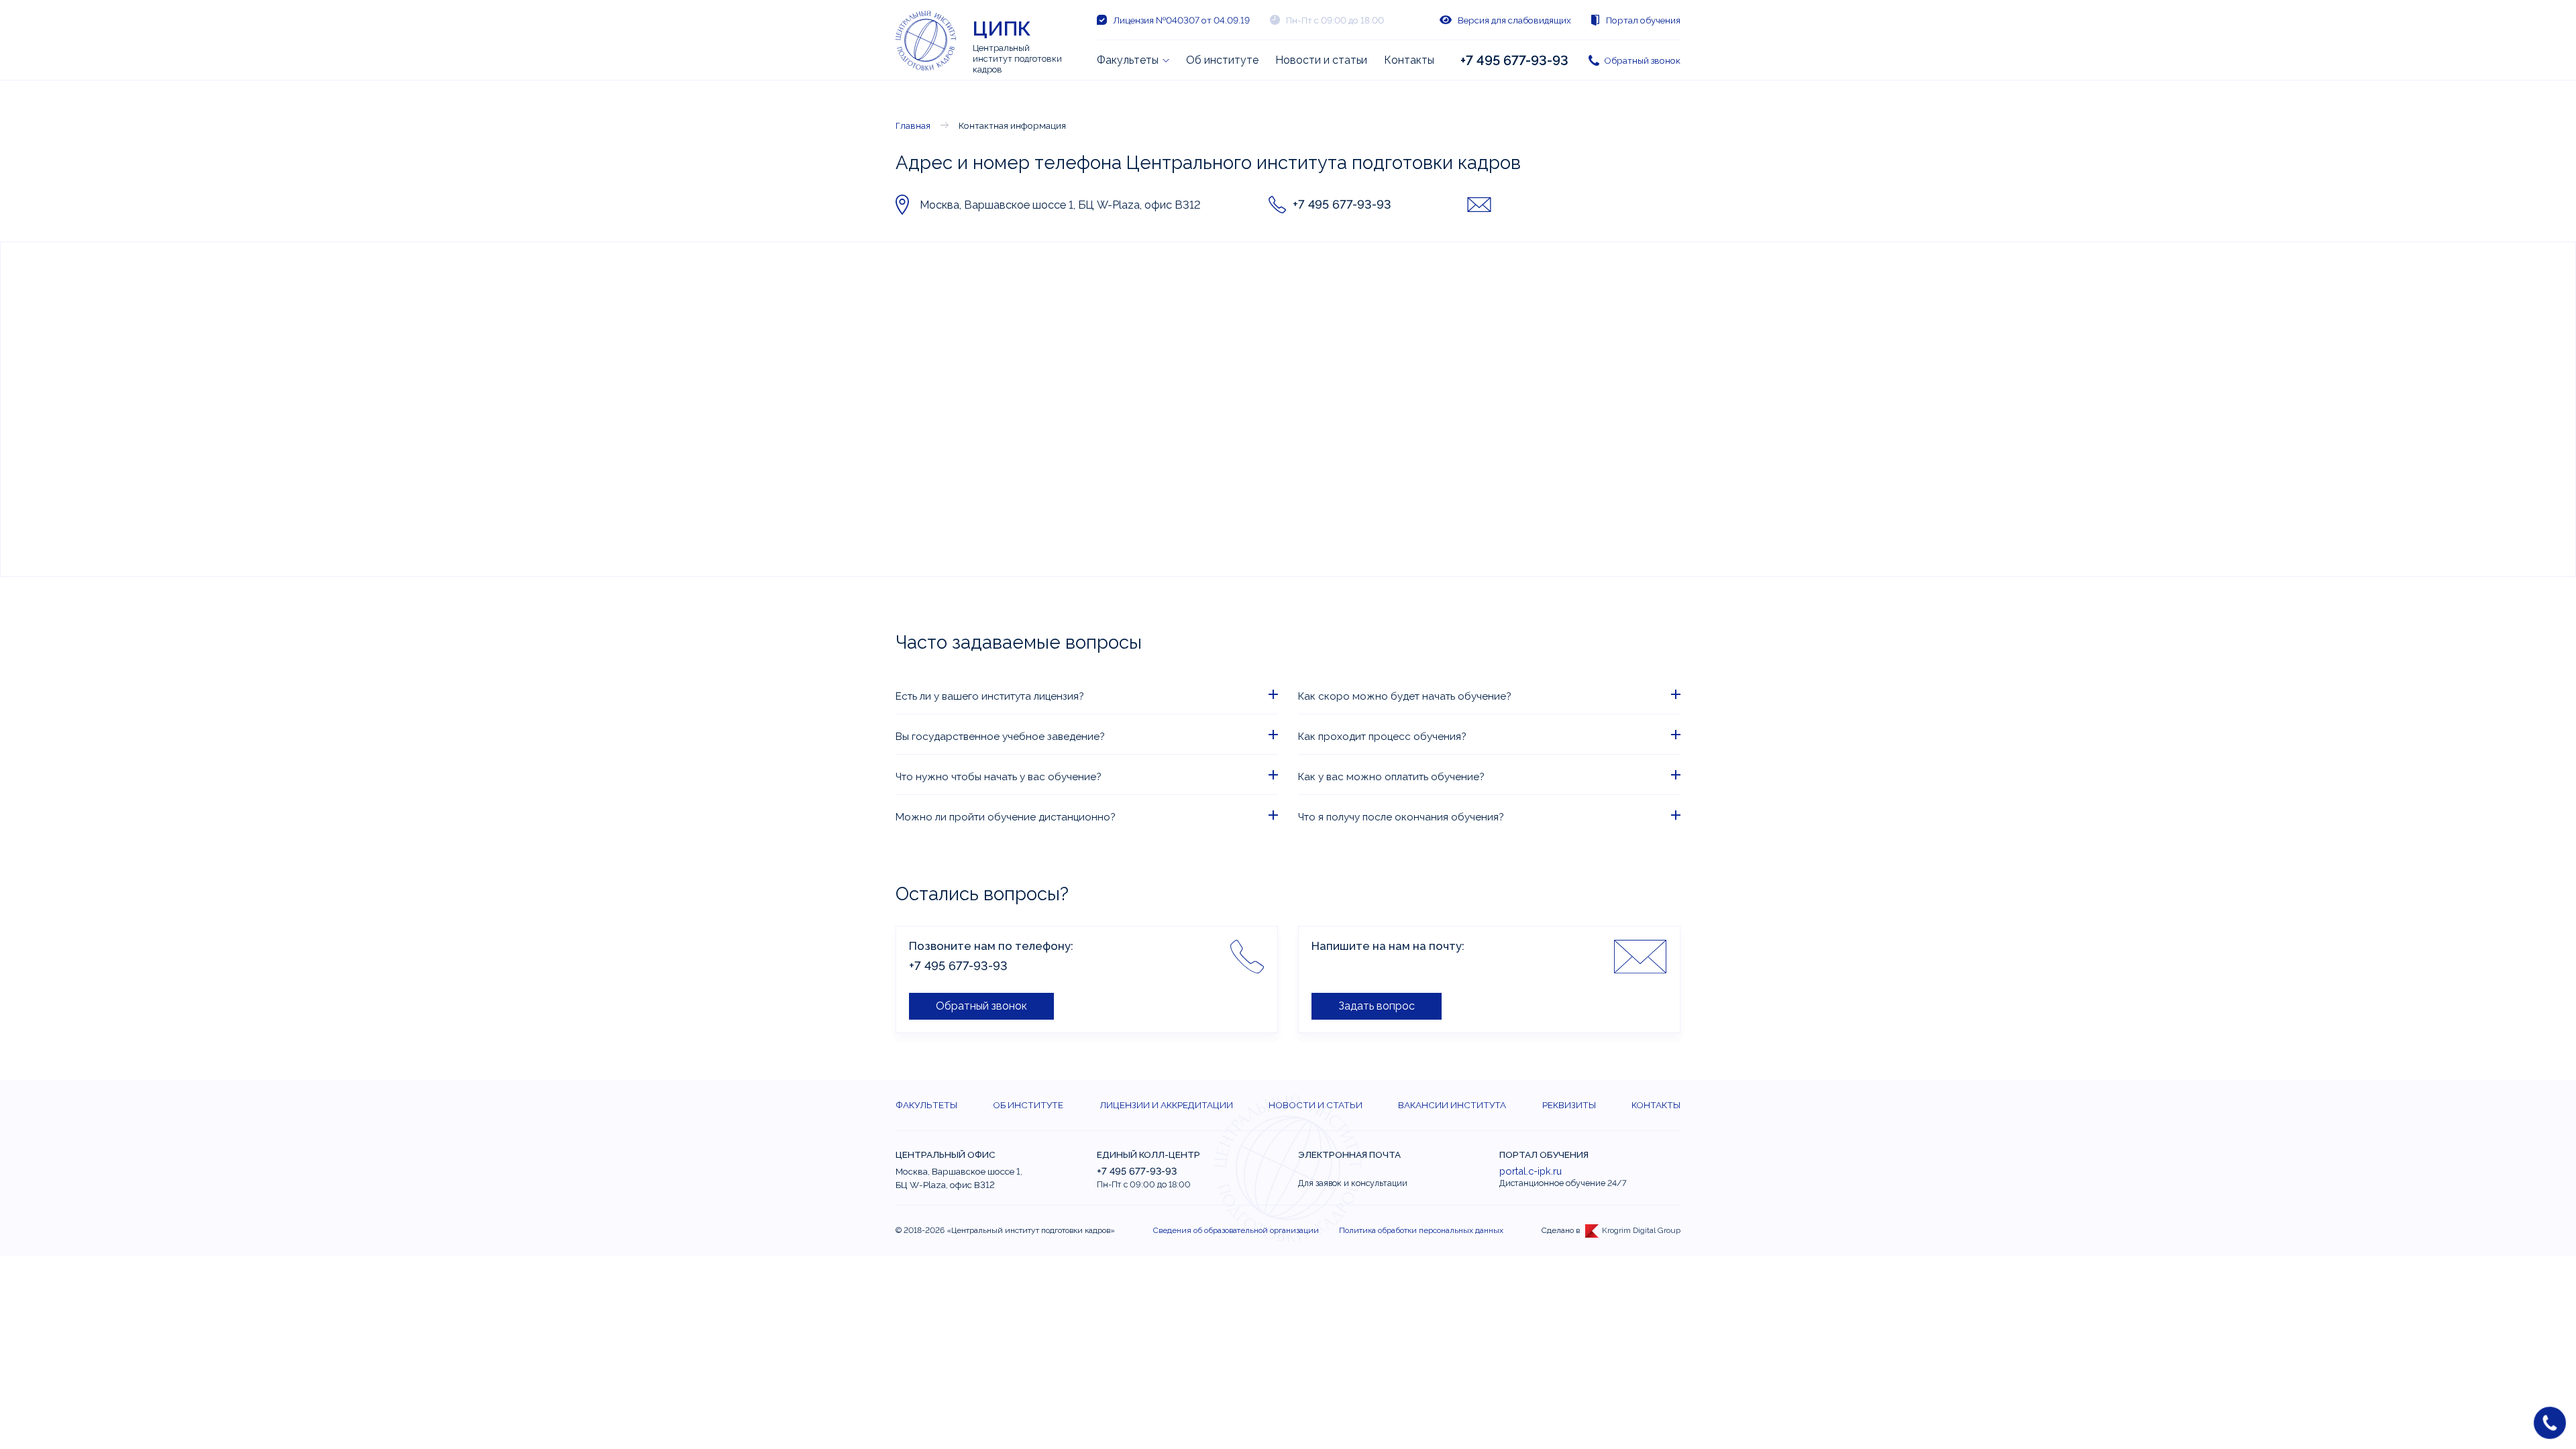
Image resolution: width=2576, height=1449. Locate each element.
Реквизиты (1569, 1105)
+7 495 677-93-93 (1514, 60)
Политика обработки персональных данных (1421, 1230)
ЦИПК (1002, 29)
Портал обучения (1643, 20)
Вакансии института (1452, 1105)
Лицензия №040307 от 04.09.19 (1181, 20)
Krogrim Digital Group (1641, 1230)
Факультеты (1128, 60)
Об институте (1222, 60)
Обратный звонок (1642, 60)
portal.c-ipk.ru (1531, 1171)
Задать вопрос (1377, 1006)
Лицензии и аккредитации (1166, 1105)
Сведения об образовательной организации (1236, 1230)
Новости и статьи (1321, 60)
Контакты (1409, 60)
